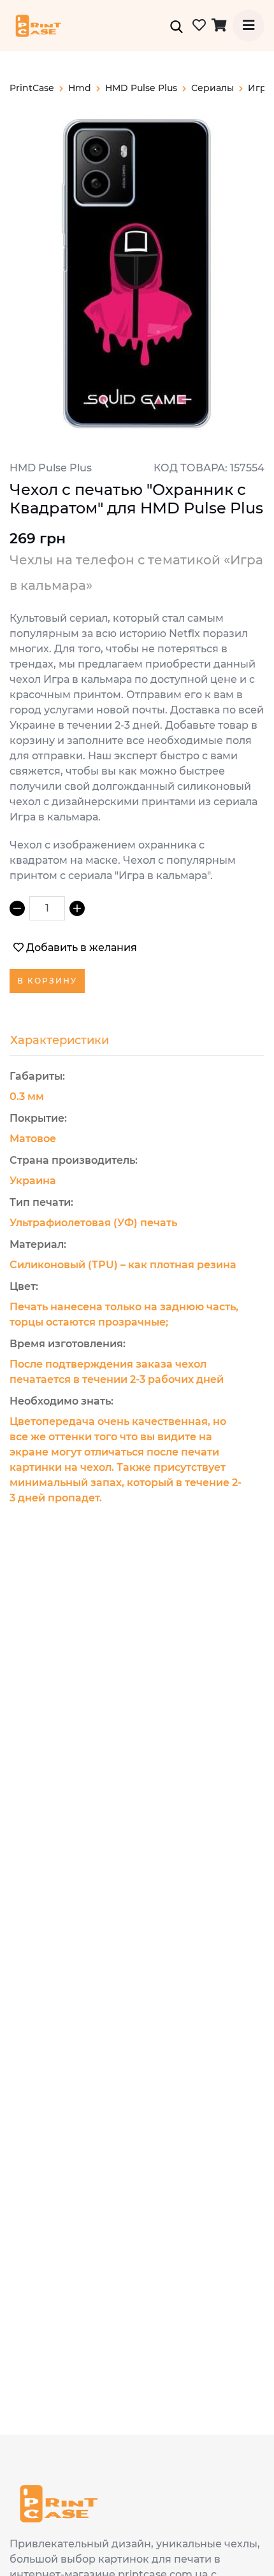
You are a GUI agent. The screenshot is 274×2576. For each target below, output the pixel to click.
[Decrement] (17, 908)
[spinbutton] (47, 908)
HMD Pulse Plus (141, 88)
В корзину (47, 981)
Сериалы (213, 88)
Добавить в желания (82, 948)
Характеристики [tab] (60, 1040)
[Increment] (77, 908)
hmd (80, 88)
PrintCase (32, 88)
